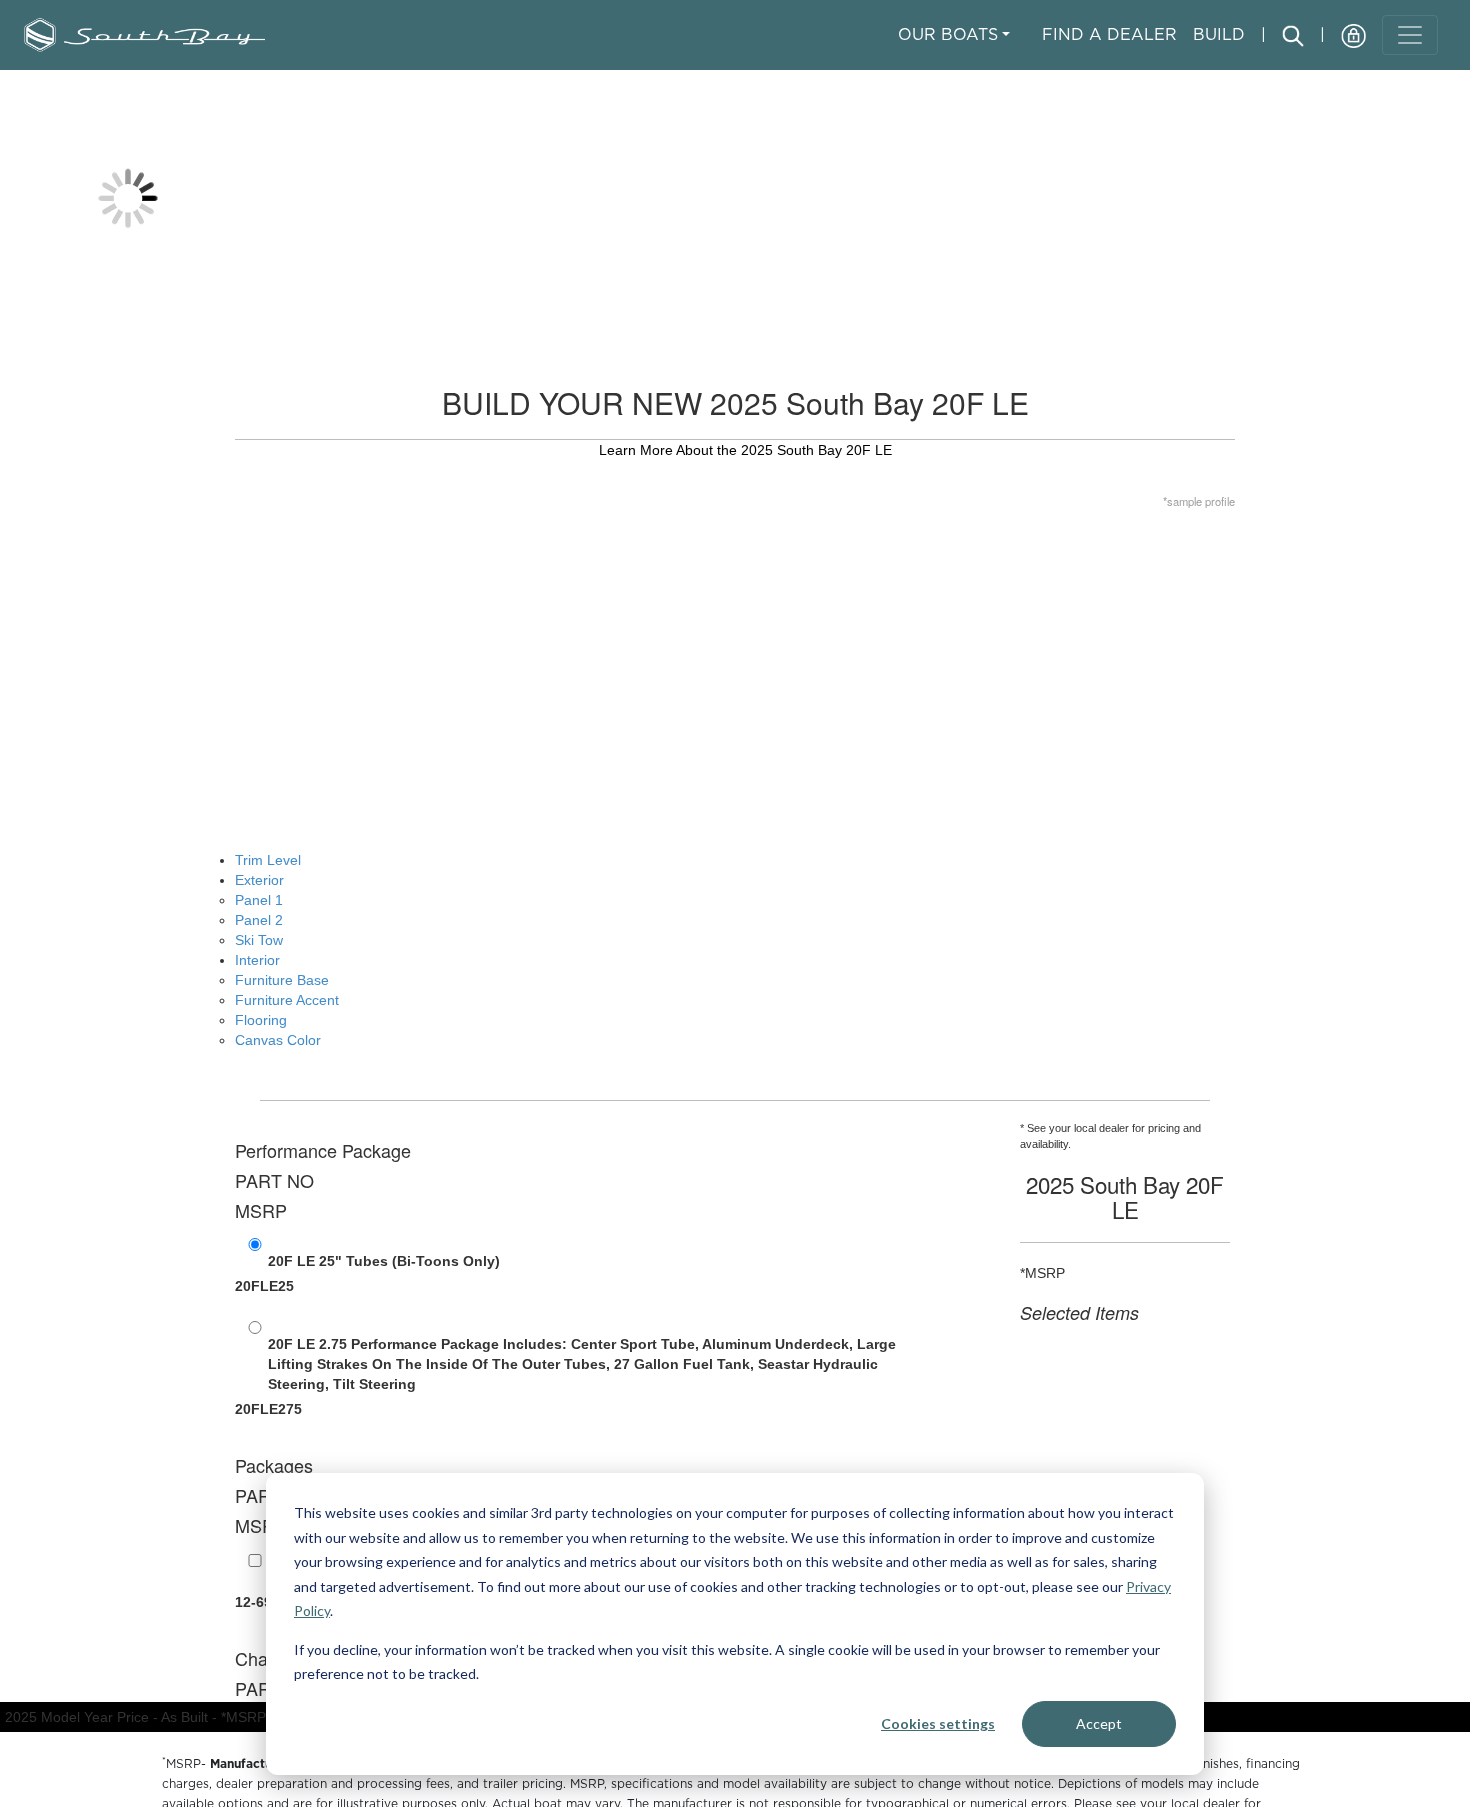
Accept (1099, 1723)
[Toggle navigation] (1410, 35)
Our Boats (948, 34)
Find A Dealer (1109, 34)
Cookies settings (938, 1723)
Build (1219, 34)
